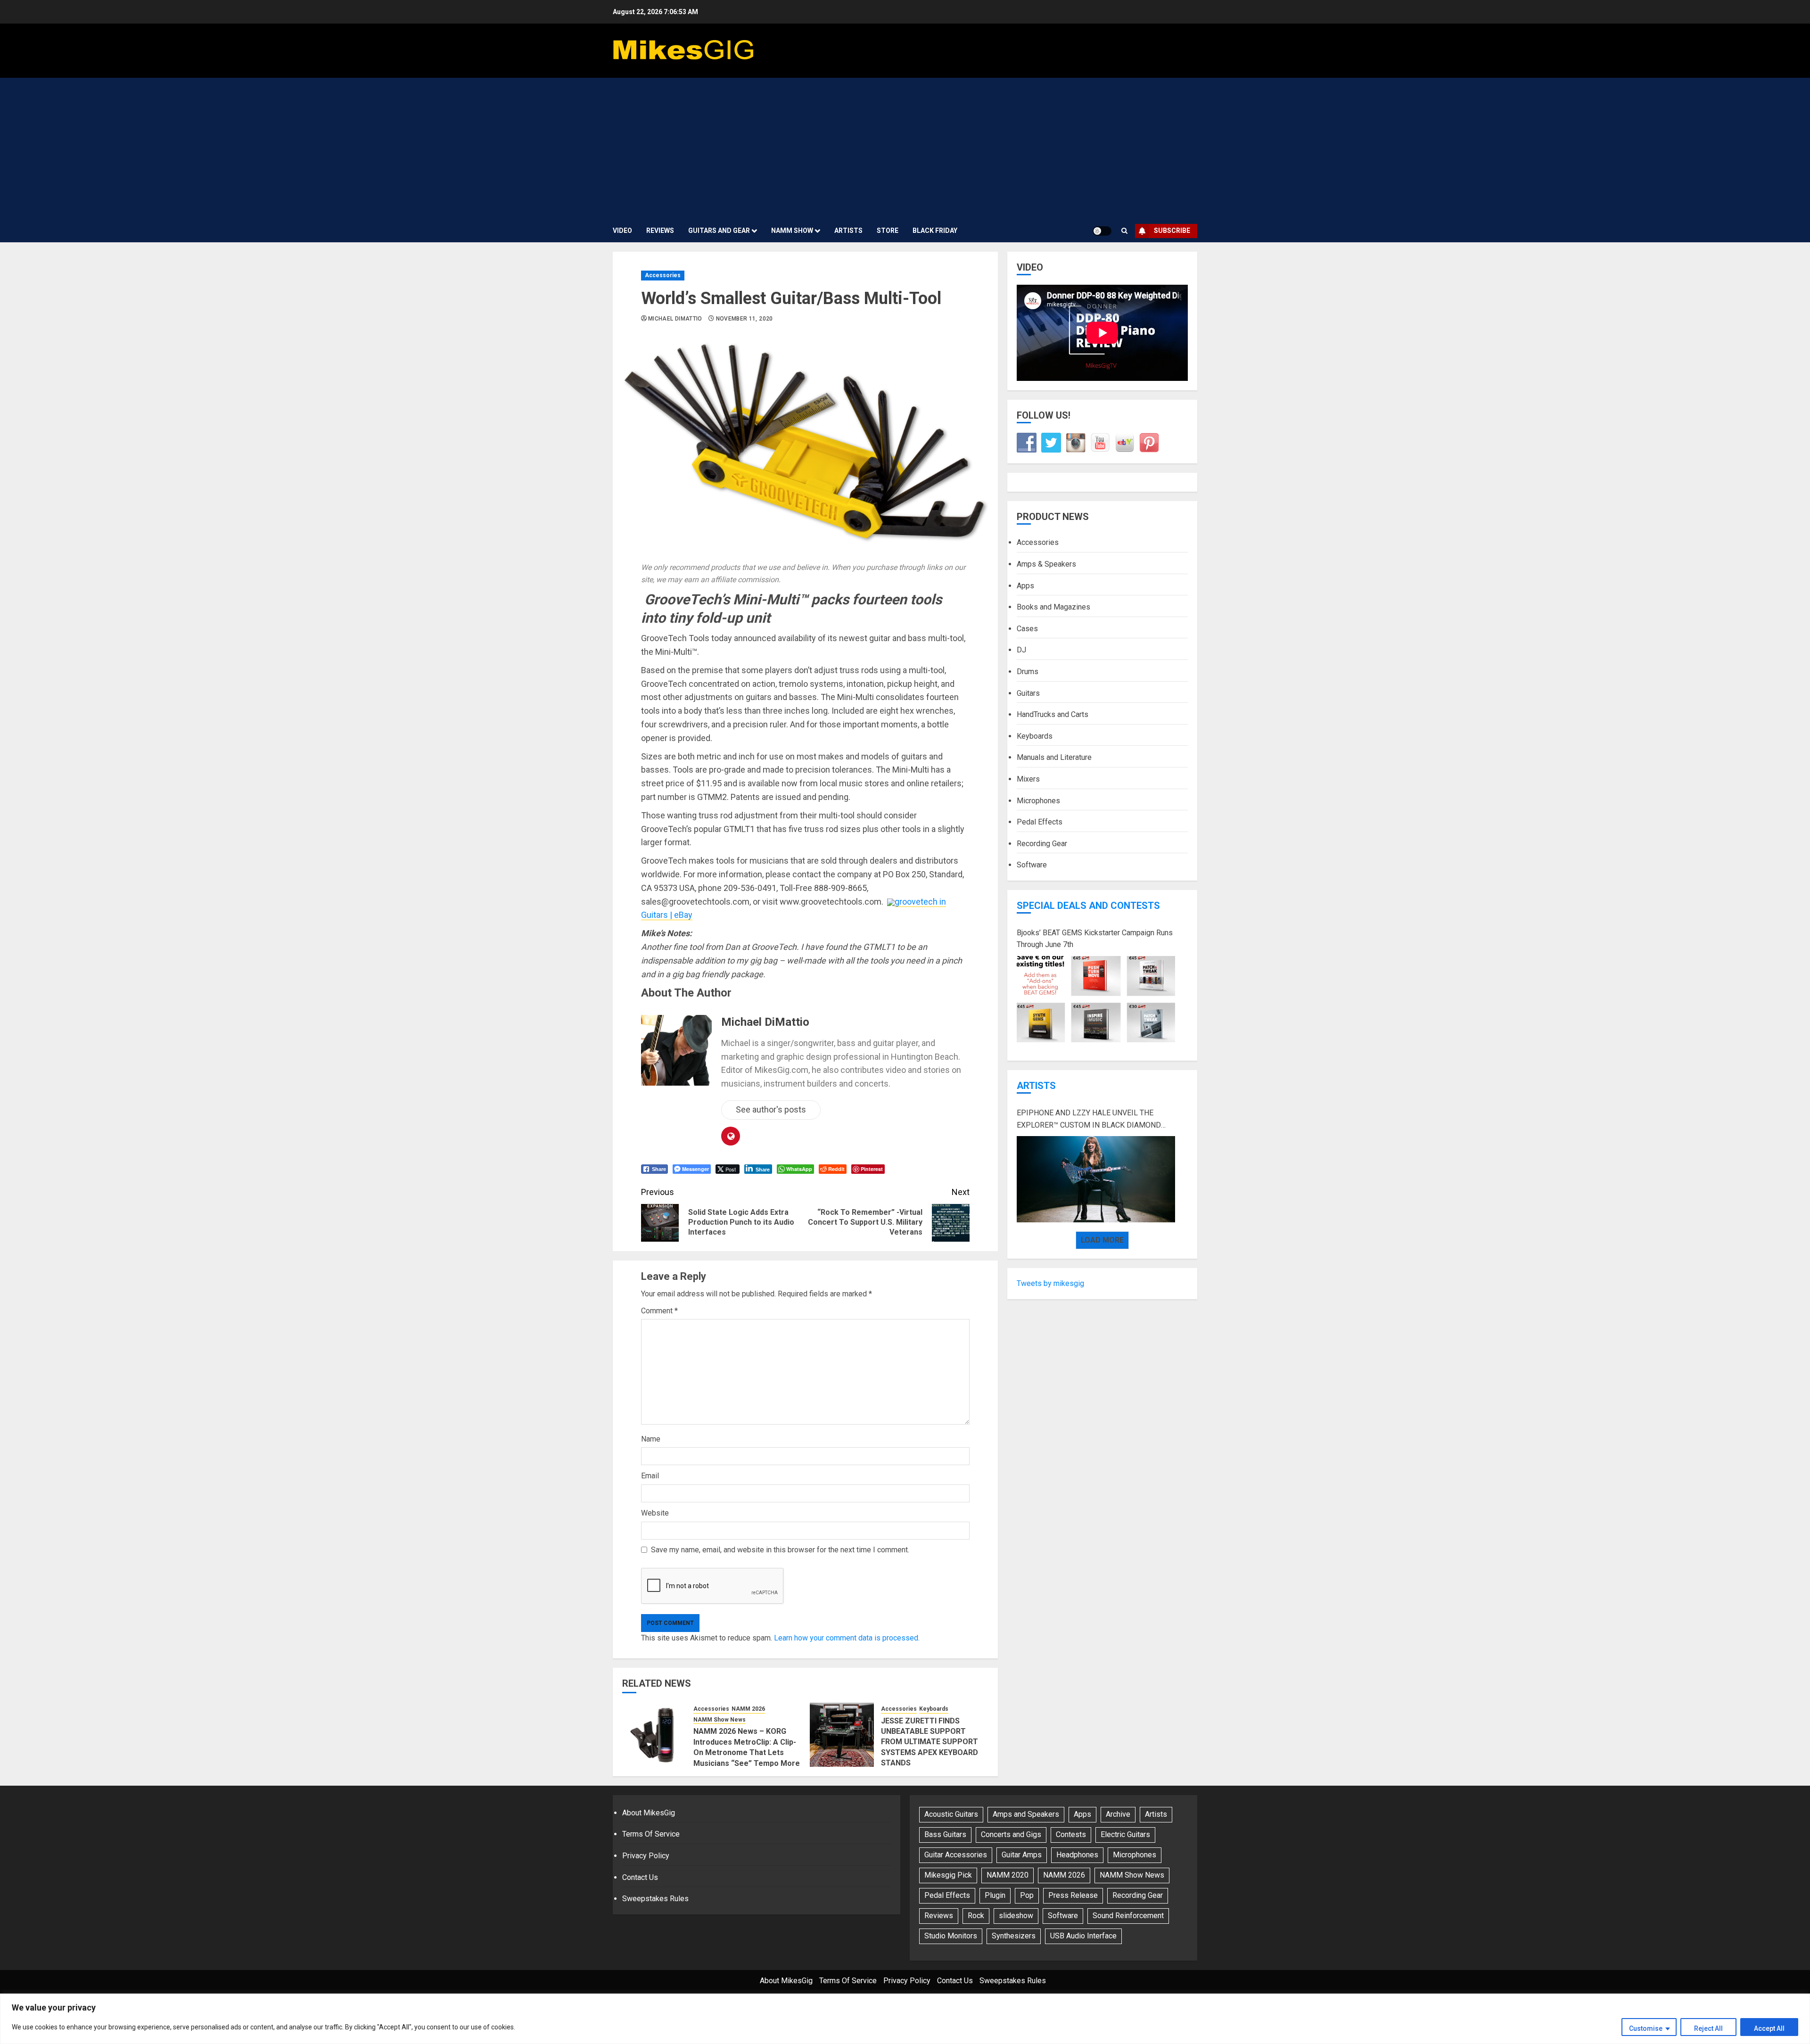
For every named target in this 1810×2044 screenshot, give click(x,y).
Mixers (1028, 779)
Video (622, 231)
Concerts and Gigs (1011, 1834)
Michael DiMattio (675, 319)
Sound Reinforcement (1128, 1916)
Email (650, 1476)
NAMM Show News (720, 1720)
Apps (1025, 586)
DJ (1021, 650)
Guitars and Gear (719, 231)
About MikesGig (649, 1813)
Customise (1646, 2028)
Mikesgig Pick (948, 1875)
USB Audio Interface (1083, 1936)
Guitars (1028, 693)
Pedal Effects (1040, 822)
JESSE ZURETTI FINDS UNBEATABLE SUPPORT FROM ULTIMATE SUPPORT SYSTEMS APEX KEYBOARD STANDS (930, 1742)
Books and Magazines (1053, 607)
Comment (659, 1311)
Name (651, 1439)
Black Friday (935, 231)
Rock (976, 1916)
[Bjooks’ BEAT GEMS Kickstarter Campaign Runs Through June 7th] (1096, 999)
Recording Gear (1042, 844)
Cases (1027, 629)
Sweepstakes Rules (655, 1899)
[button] (1124, 231)
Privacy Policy (646, 1856)
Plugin (995, 1895)
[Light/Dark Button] (1102, 231)
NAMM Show (792, 231)
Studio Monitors (951, 1936)
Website (655, 1513)
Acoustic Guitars (951, 1814)
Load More (1102, 1240)
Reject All (1708, 2028)
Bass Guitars (945, 1834)
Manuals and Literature (1054, 757)
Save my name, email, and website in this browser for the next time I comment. (780, 1550)
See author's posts (771, 1109)
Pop (1027, 1895)
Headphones (1077, 1855)
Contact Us (640, 1877)
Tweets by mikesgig (1050, 1283)
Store (888, 231)
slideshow (1016, 1916)
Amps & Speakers (1046, 564)
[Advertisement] (905, 148)
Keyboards (934, 1709)
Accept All (1769, 2028)
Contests (1071, 1834)
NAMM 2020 (1008, 1875)
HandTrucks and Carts (1053, 714)
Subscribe (1172, 231)
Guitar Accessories (956, 1855)
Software (1032, 865)
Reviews (660, 231)
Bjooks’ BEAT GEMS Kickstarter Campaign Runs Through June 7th (1095, 939)
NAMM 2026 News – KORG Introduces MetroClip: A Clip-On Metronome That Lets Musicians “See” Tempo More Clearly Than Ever (747, 1752)
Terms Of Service (651, 1834)
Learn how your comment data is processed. (847, 1638)
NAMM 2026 (748, 1709)
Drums (1028, 672)
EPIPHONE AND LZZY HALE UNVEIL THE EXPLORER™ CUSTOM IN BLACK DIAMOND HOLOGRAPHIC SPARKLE (1089, 1120)
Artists (848, 231)
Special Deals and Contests (1088, 906)
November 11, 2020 (745, 319)
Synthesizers (1014, 1936)
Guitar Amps (1022, 1855)
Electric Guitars (1125, 1834)
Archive (1118, 1814)
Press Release (1073, 1895)
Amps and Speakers (1026, 1814)
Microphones (1038, 800)
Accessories (663, 275)
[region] (905, 2019)
